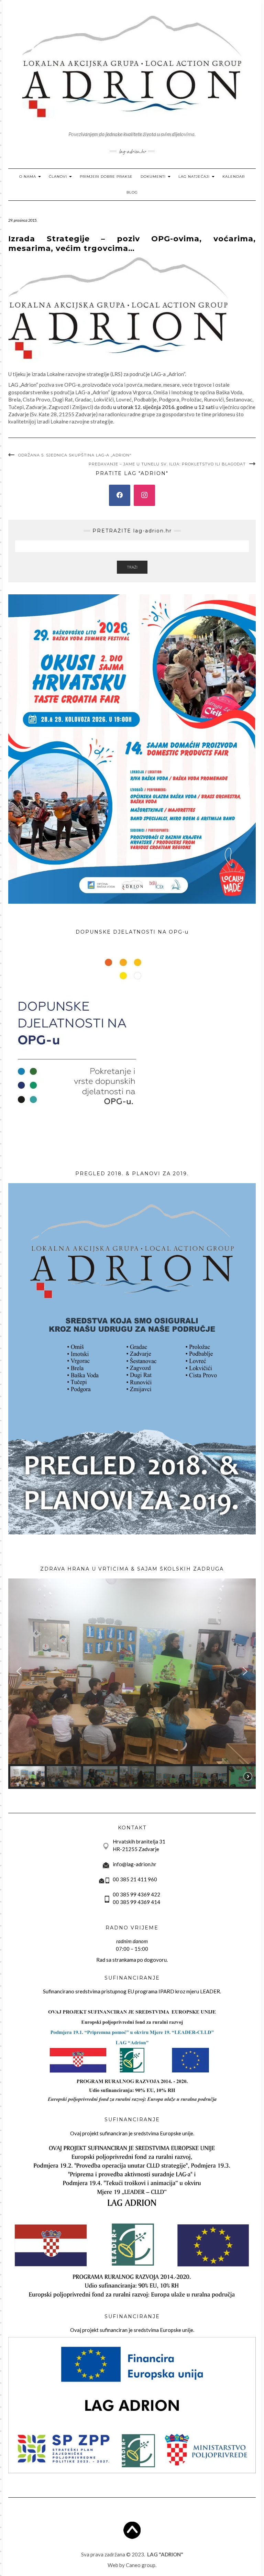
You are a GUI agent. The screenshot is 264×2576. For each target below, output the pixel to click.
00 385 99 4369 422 (136, 1894)
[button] (19, 1671)
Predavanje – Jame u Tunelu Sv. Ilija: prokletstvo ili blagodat (167, 464)
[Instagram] (144, 495)
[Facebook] (120, 495)
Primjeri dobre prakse (106, 177)
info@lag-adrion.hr (135, 1864)
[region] (132, 1684)
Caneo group (141, 2565)
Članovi (59, 177)
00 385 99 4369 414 (136, 1902)
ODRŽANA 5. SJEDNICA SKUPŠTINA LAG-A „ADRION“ (75, 455)
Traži (132, 567)
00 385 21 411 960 (135, 1879)
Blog (132, 192)
